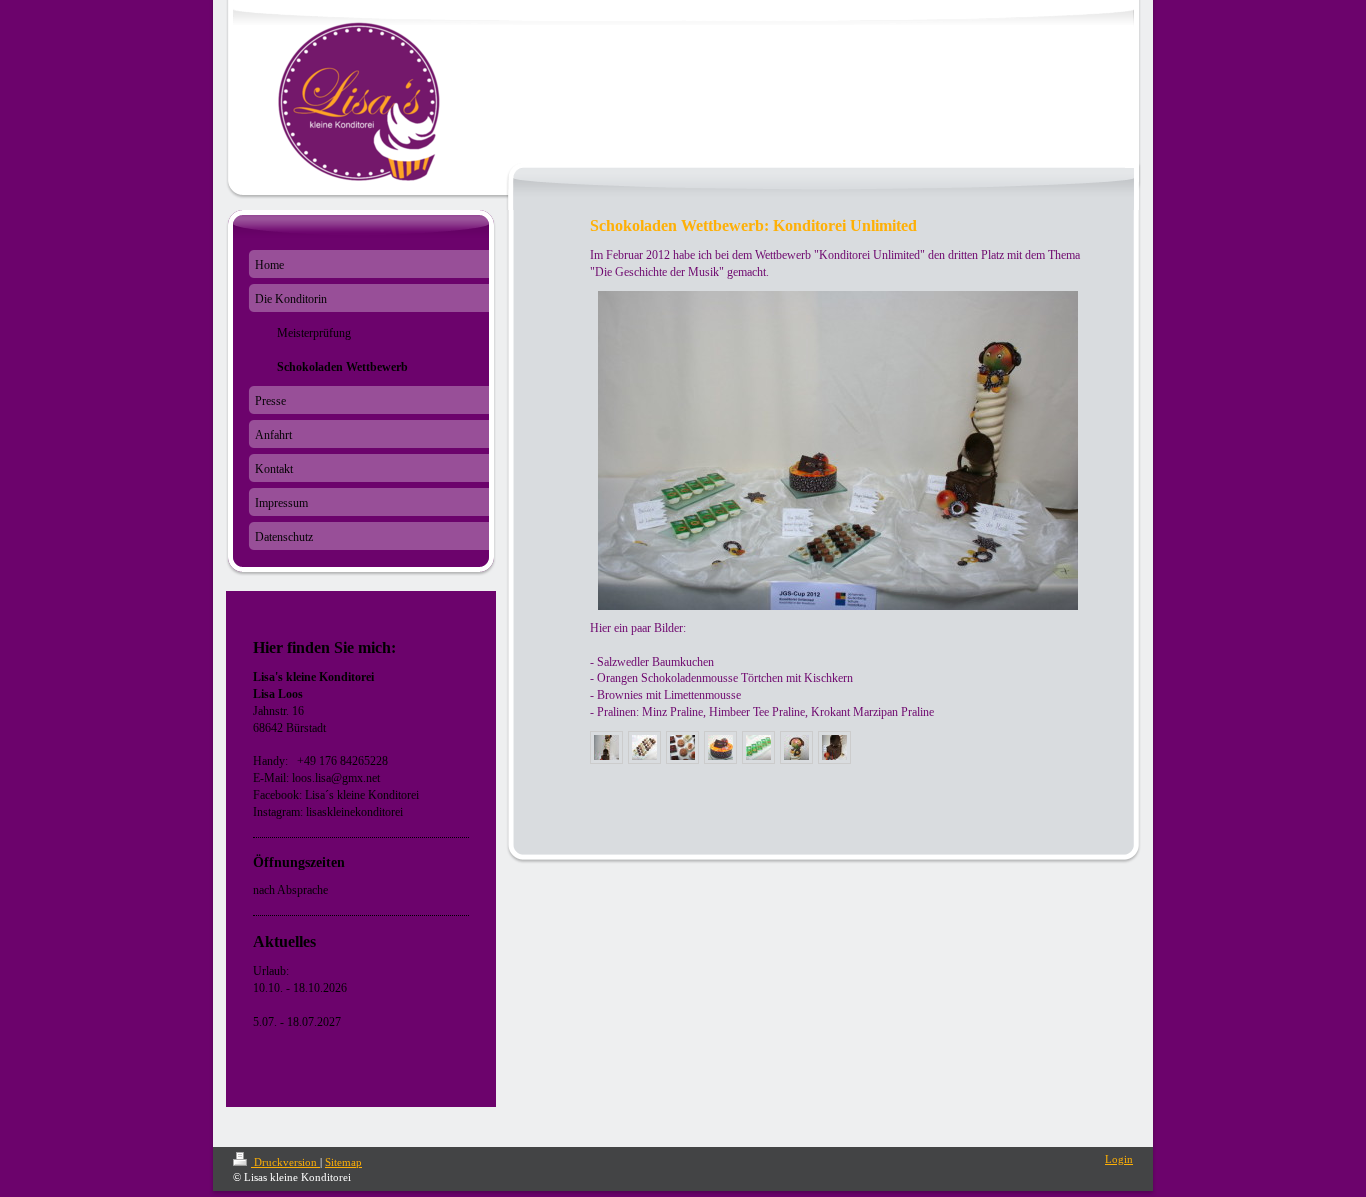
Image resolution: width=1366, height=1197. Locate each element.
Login (1119, 1159)
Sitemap (343, 1162)
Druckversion (285, 1162)
